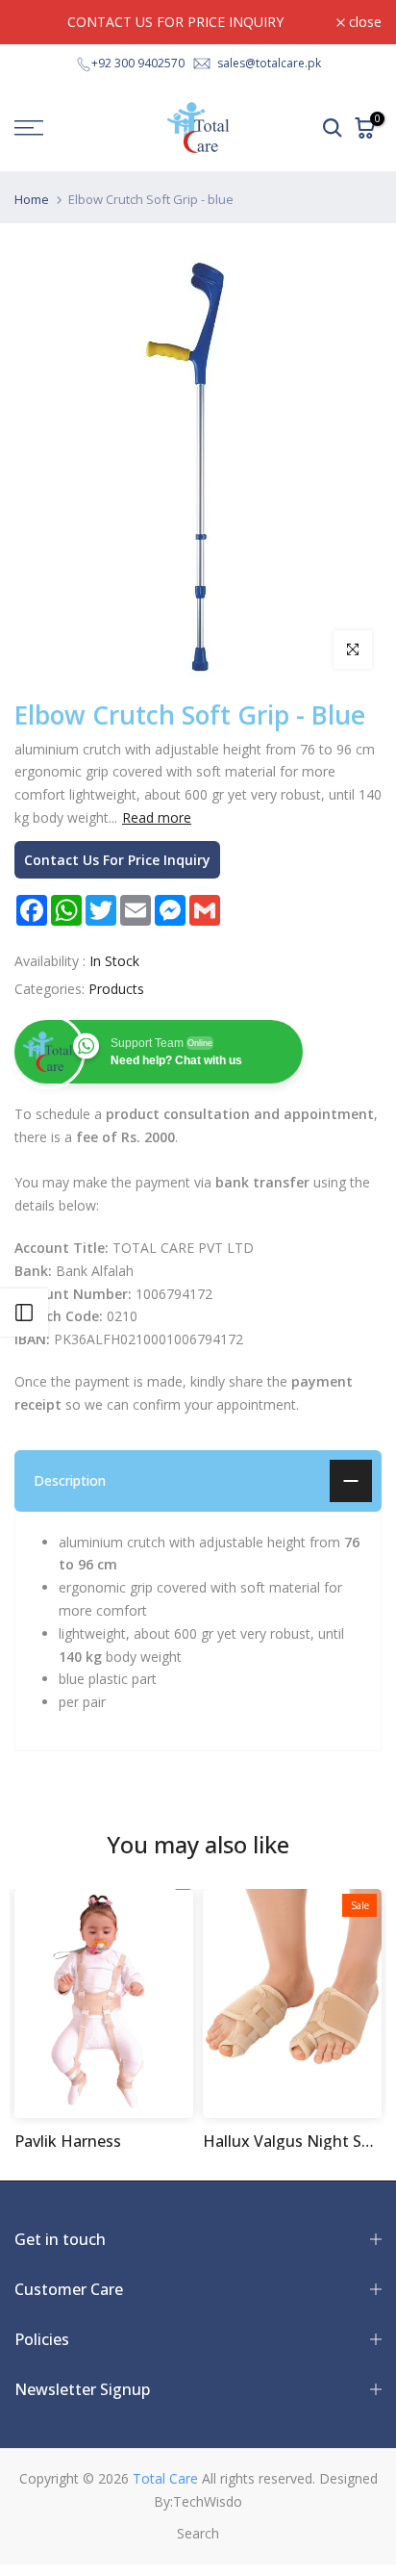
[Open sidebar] (24, 1313)
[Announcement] (175, 22)
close (363, 22)
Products (116, 989)
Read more (157, 818)
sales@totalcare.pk (269, 63)
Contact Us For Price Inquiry (117, 860)
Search (198, 2533)
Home (32, 200)
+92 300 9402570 (138, 63)
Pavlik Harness (68, 2141)
